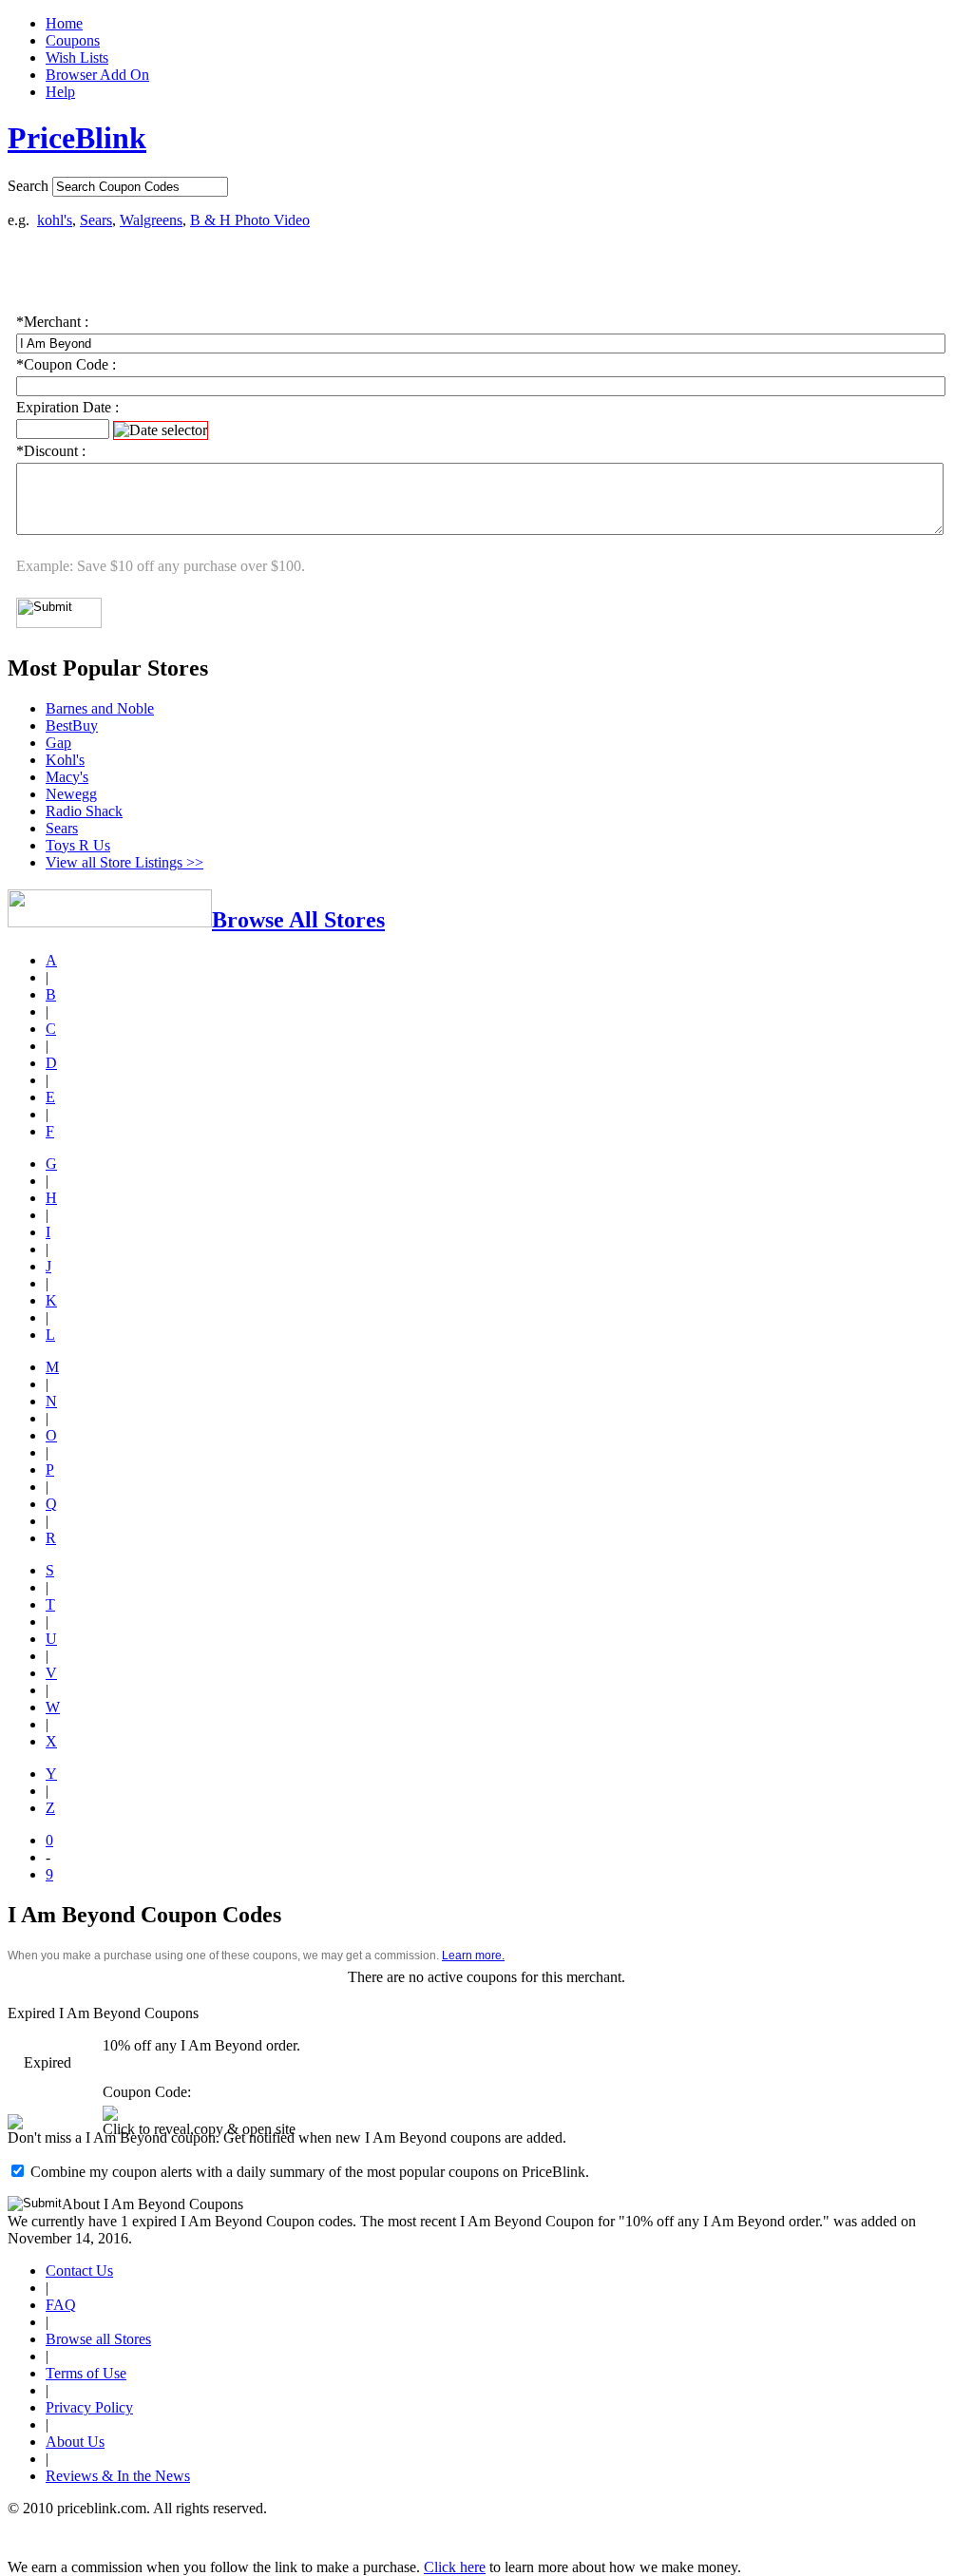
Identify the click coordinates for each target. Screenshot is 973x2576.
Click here (455, 2567)
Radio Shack (84, 811)
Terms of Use (86, 2373)
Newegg (71, 794)
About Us (75, 2442)
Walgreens (151, 220)
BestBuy (72, 725)
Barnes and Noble (100, 708)
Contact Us (79, 2271)
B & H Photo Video (250, 220)
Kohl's (65, 760)
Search (28, 186)
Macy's (67, 777)
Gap (58, 743)
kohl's (55, 220)
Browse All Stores (298, 920)
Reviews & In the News (118, 2476)
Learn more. (473, 1956)
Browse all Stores (98, 2339)
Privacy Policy (89, 2407)
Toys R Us (78, 845)
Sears (96, 220)
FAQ (61, 2305)
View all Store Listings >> (124, 862)
